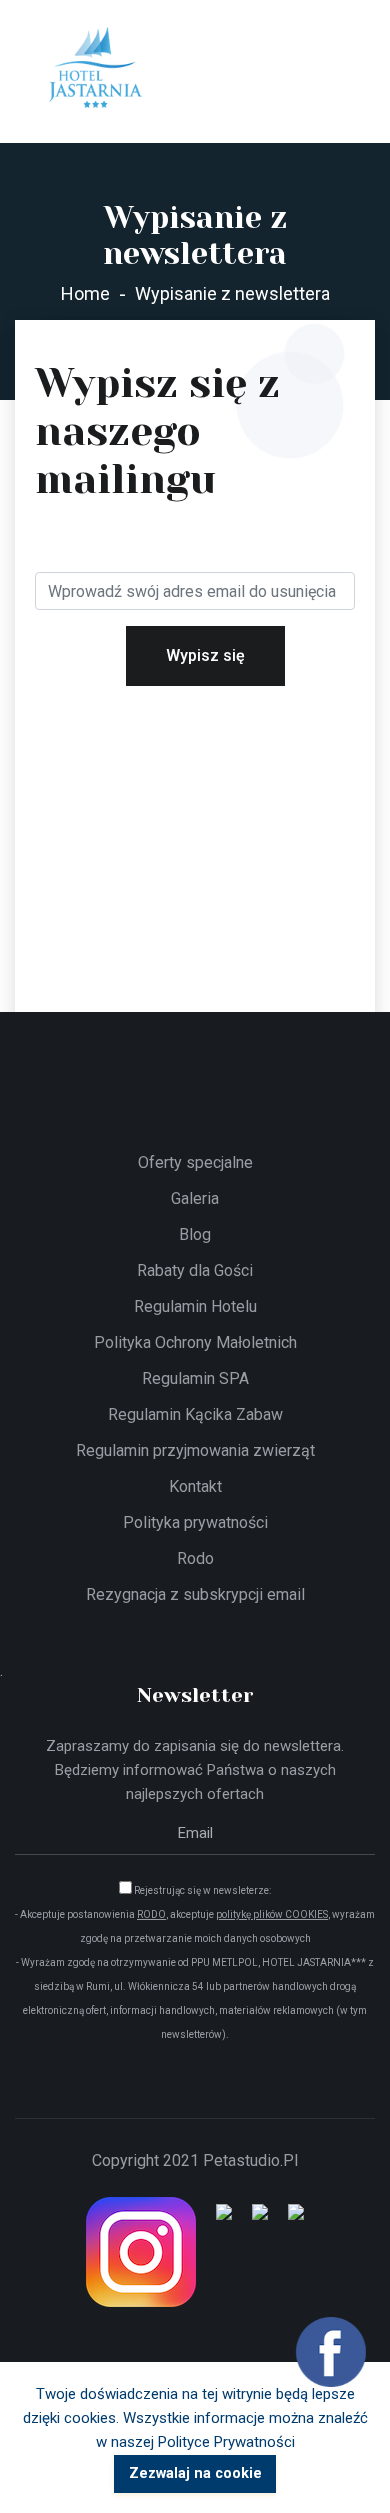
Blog (195, 1234)
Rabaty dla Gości (195, 1270)
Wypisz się (205, 655)
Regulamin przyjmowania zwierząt (195, 1450)
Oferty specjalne (195, 1162)
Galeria (195, 1198)
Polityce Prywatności (226, 2442)
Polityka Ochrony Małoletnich (195, 1342)
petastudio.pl (250, 2160)
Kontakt (195, 1486)
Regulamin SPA (195, 1378)
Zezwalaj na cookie (195, 2473)
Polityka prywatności (195, 1522)
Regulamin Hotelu (195, 1306)
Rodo (195, 1558)
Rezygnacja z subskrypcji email (195, 1594)
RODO (151, 1914)
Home (85, 293)
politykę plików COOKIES (272, 1914)
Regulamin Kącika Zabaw (195, 1414)
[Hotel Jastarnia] (95, 69)
